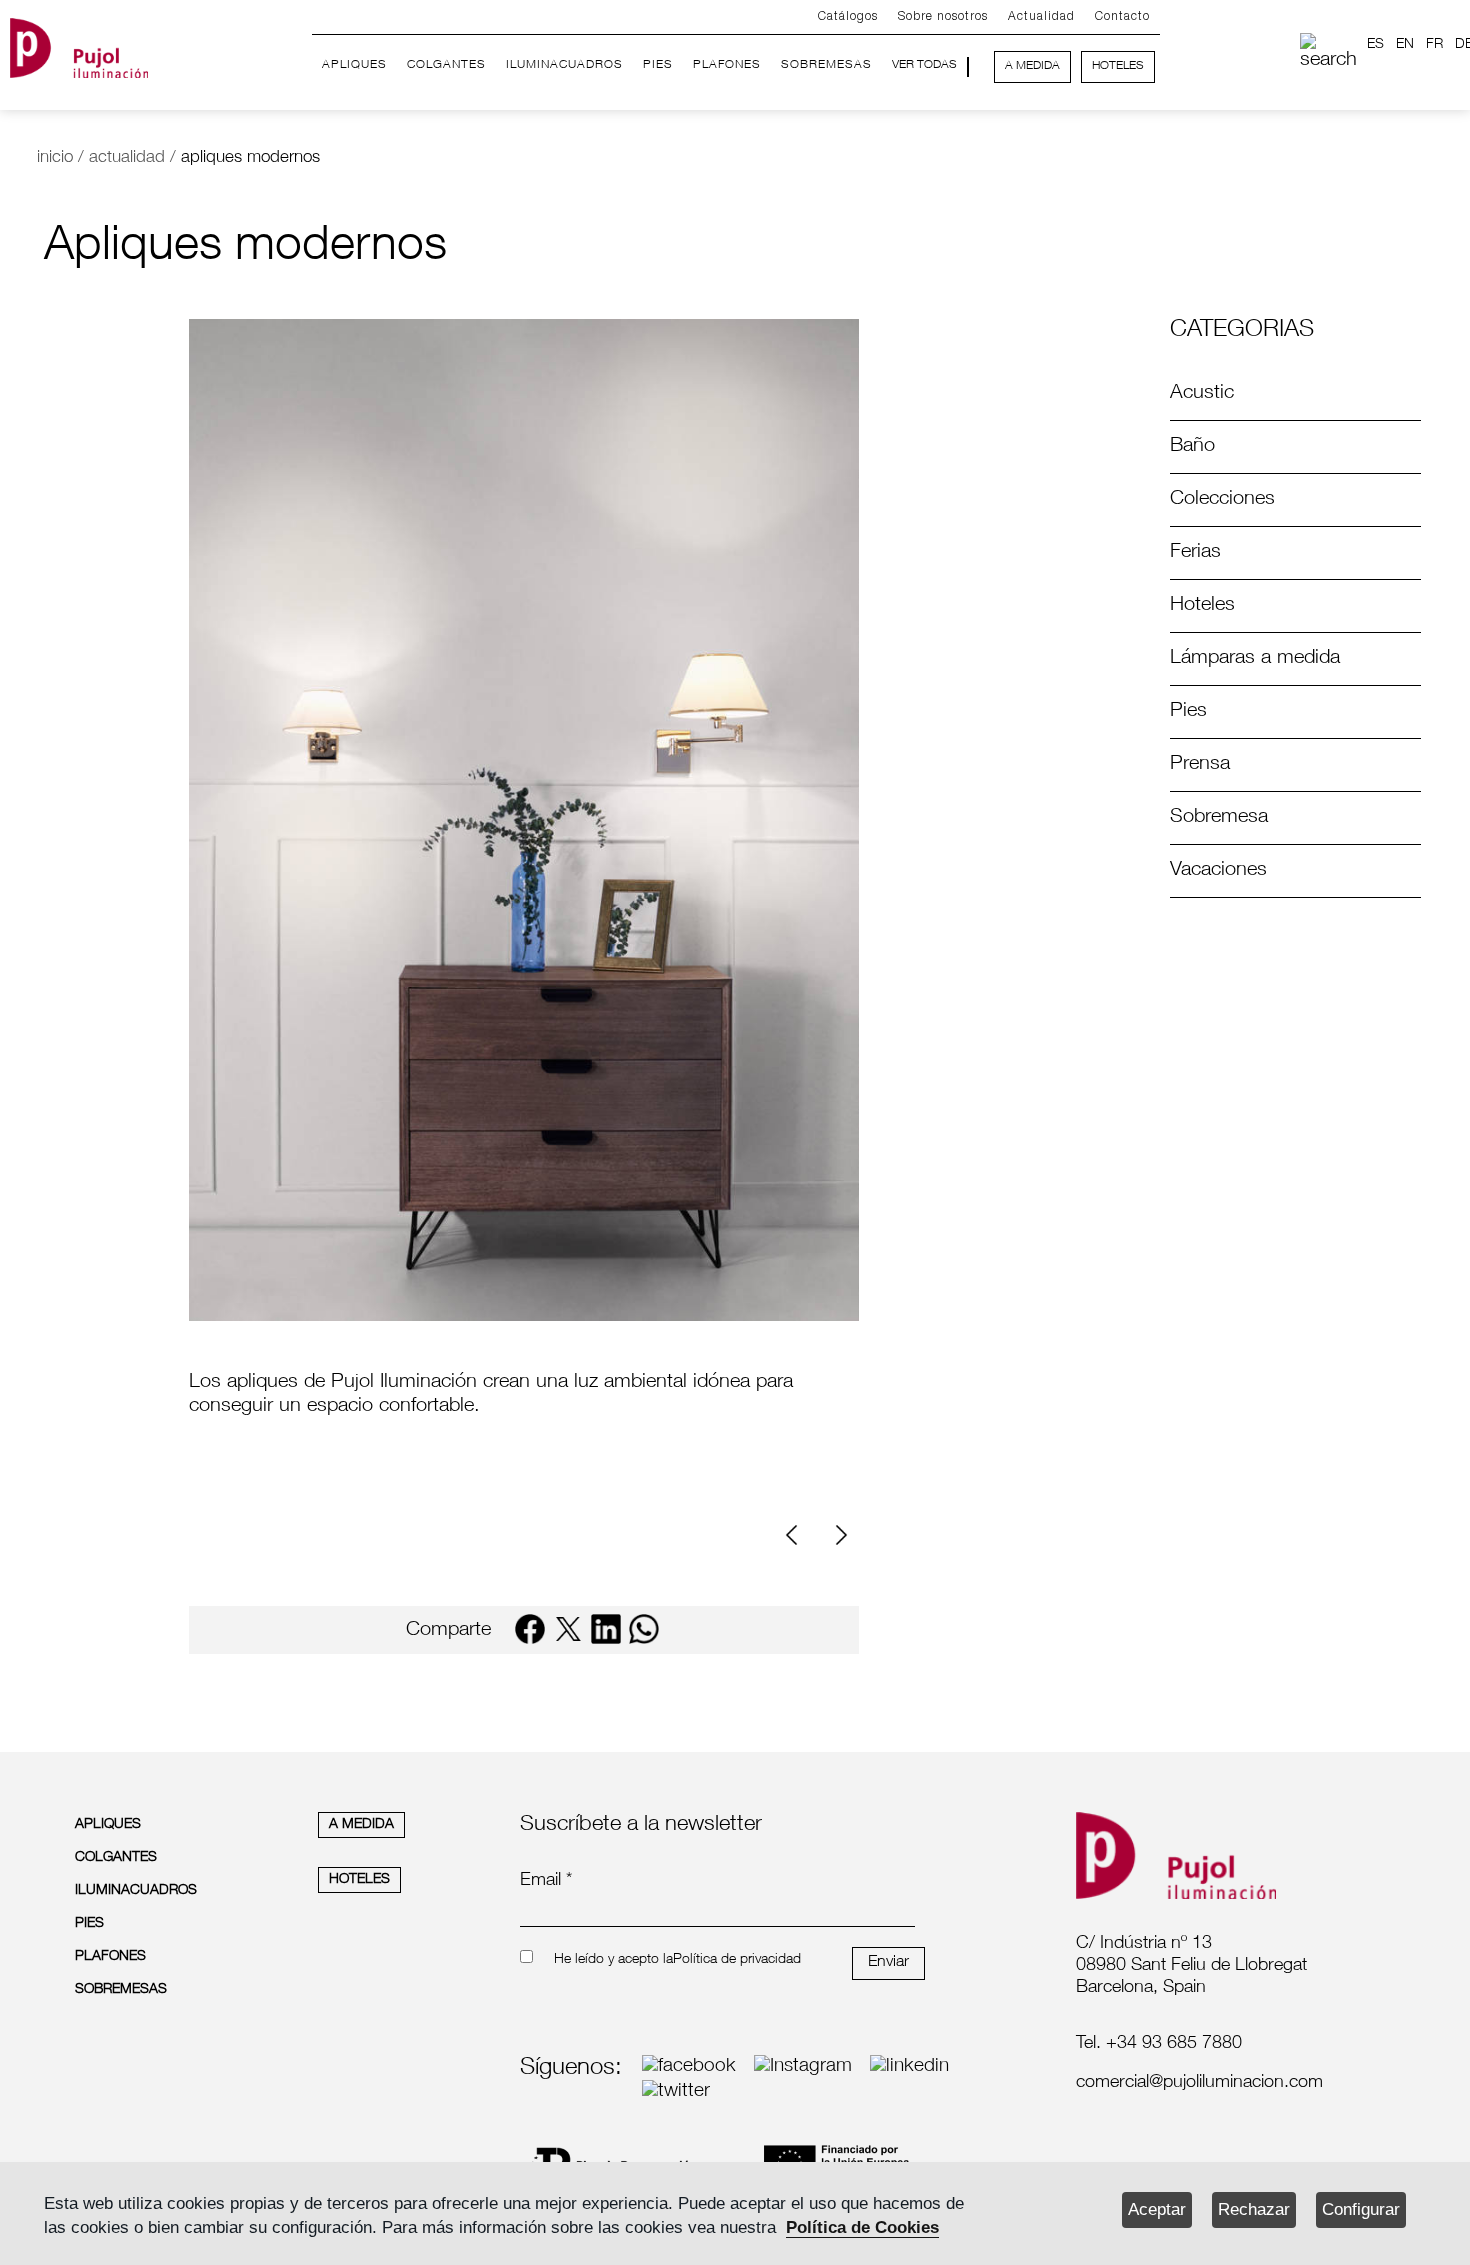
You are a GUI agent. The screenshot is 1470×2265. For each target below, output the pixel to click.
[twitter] (568, 1629)
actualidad (127, 158)
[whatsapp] (644, 1629)
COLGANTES (446, 65)
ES (1375, 45)
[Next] (839, 1535)
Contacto (1122, 16)
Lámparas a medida (1255, 659)
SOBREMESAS (826, 65)
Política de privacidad (737, 1960)
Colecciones (1222, 500)
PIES (658, 65)
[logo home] (79, 43)
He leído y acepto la (613, 1960)
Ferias (1195, 553)
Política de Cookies (862, 2227)
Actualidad (1041, 16)
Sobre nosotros (943, 16)
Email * (546, 1881)
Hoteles (1202, 606)
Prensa (1200, 765)
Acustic (1202, 394)
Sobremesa (1219, 818)
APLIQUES (354, 65)
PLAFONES (727, 65)
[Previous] (799, 1535)
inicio (55, 158)
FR (1434, 45)
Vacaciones (1218, 871)
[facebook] (530, 1629)
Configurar (1361, 2209)
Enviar (888, 1963)
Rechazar (1254, 2209)
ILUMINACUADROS (564, 65)
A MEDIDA (1032, 66)
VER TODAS (924, 65)
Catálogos (848, 16)
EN (1405, 45)
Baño (1192, 447)
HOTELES (1118, 66)
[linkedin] (606, 1629)
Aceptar (1157, 2209)
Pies (1188, 712)
